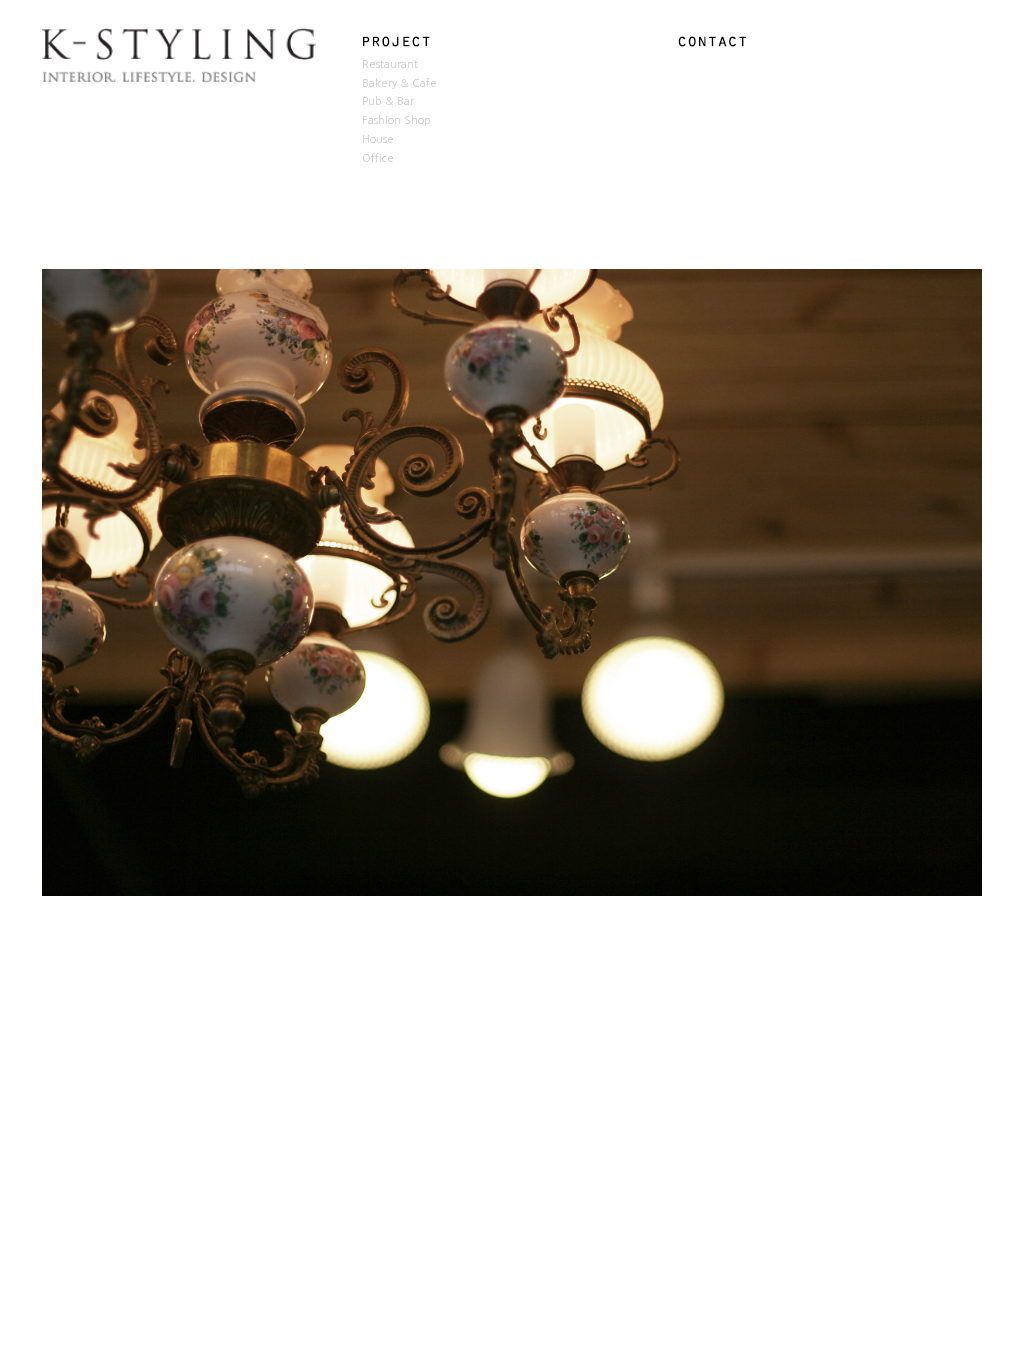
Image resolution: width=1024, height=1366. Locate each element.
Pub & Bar (388, 101)
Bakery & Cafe (399, 83)
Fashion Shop (396, 120)
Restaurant (390, 64)
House (378, 139)
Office (378, 158)
